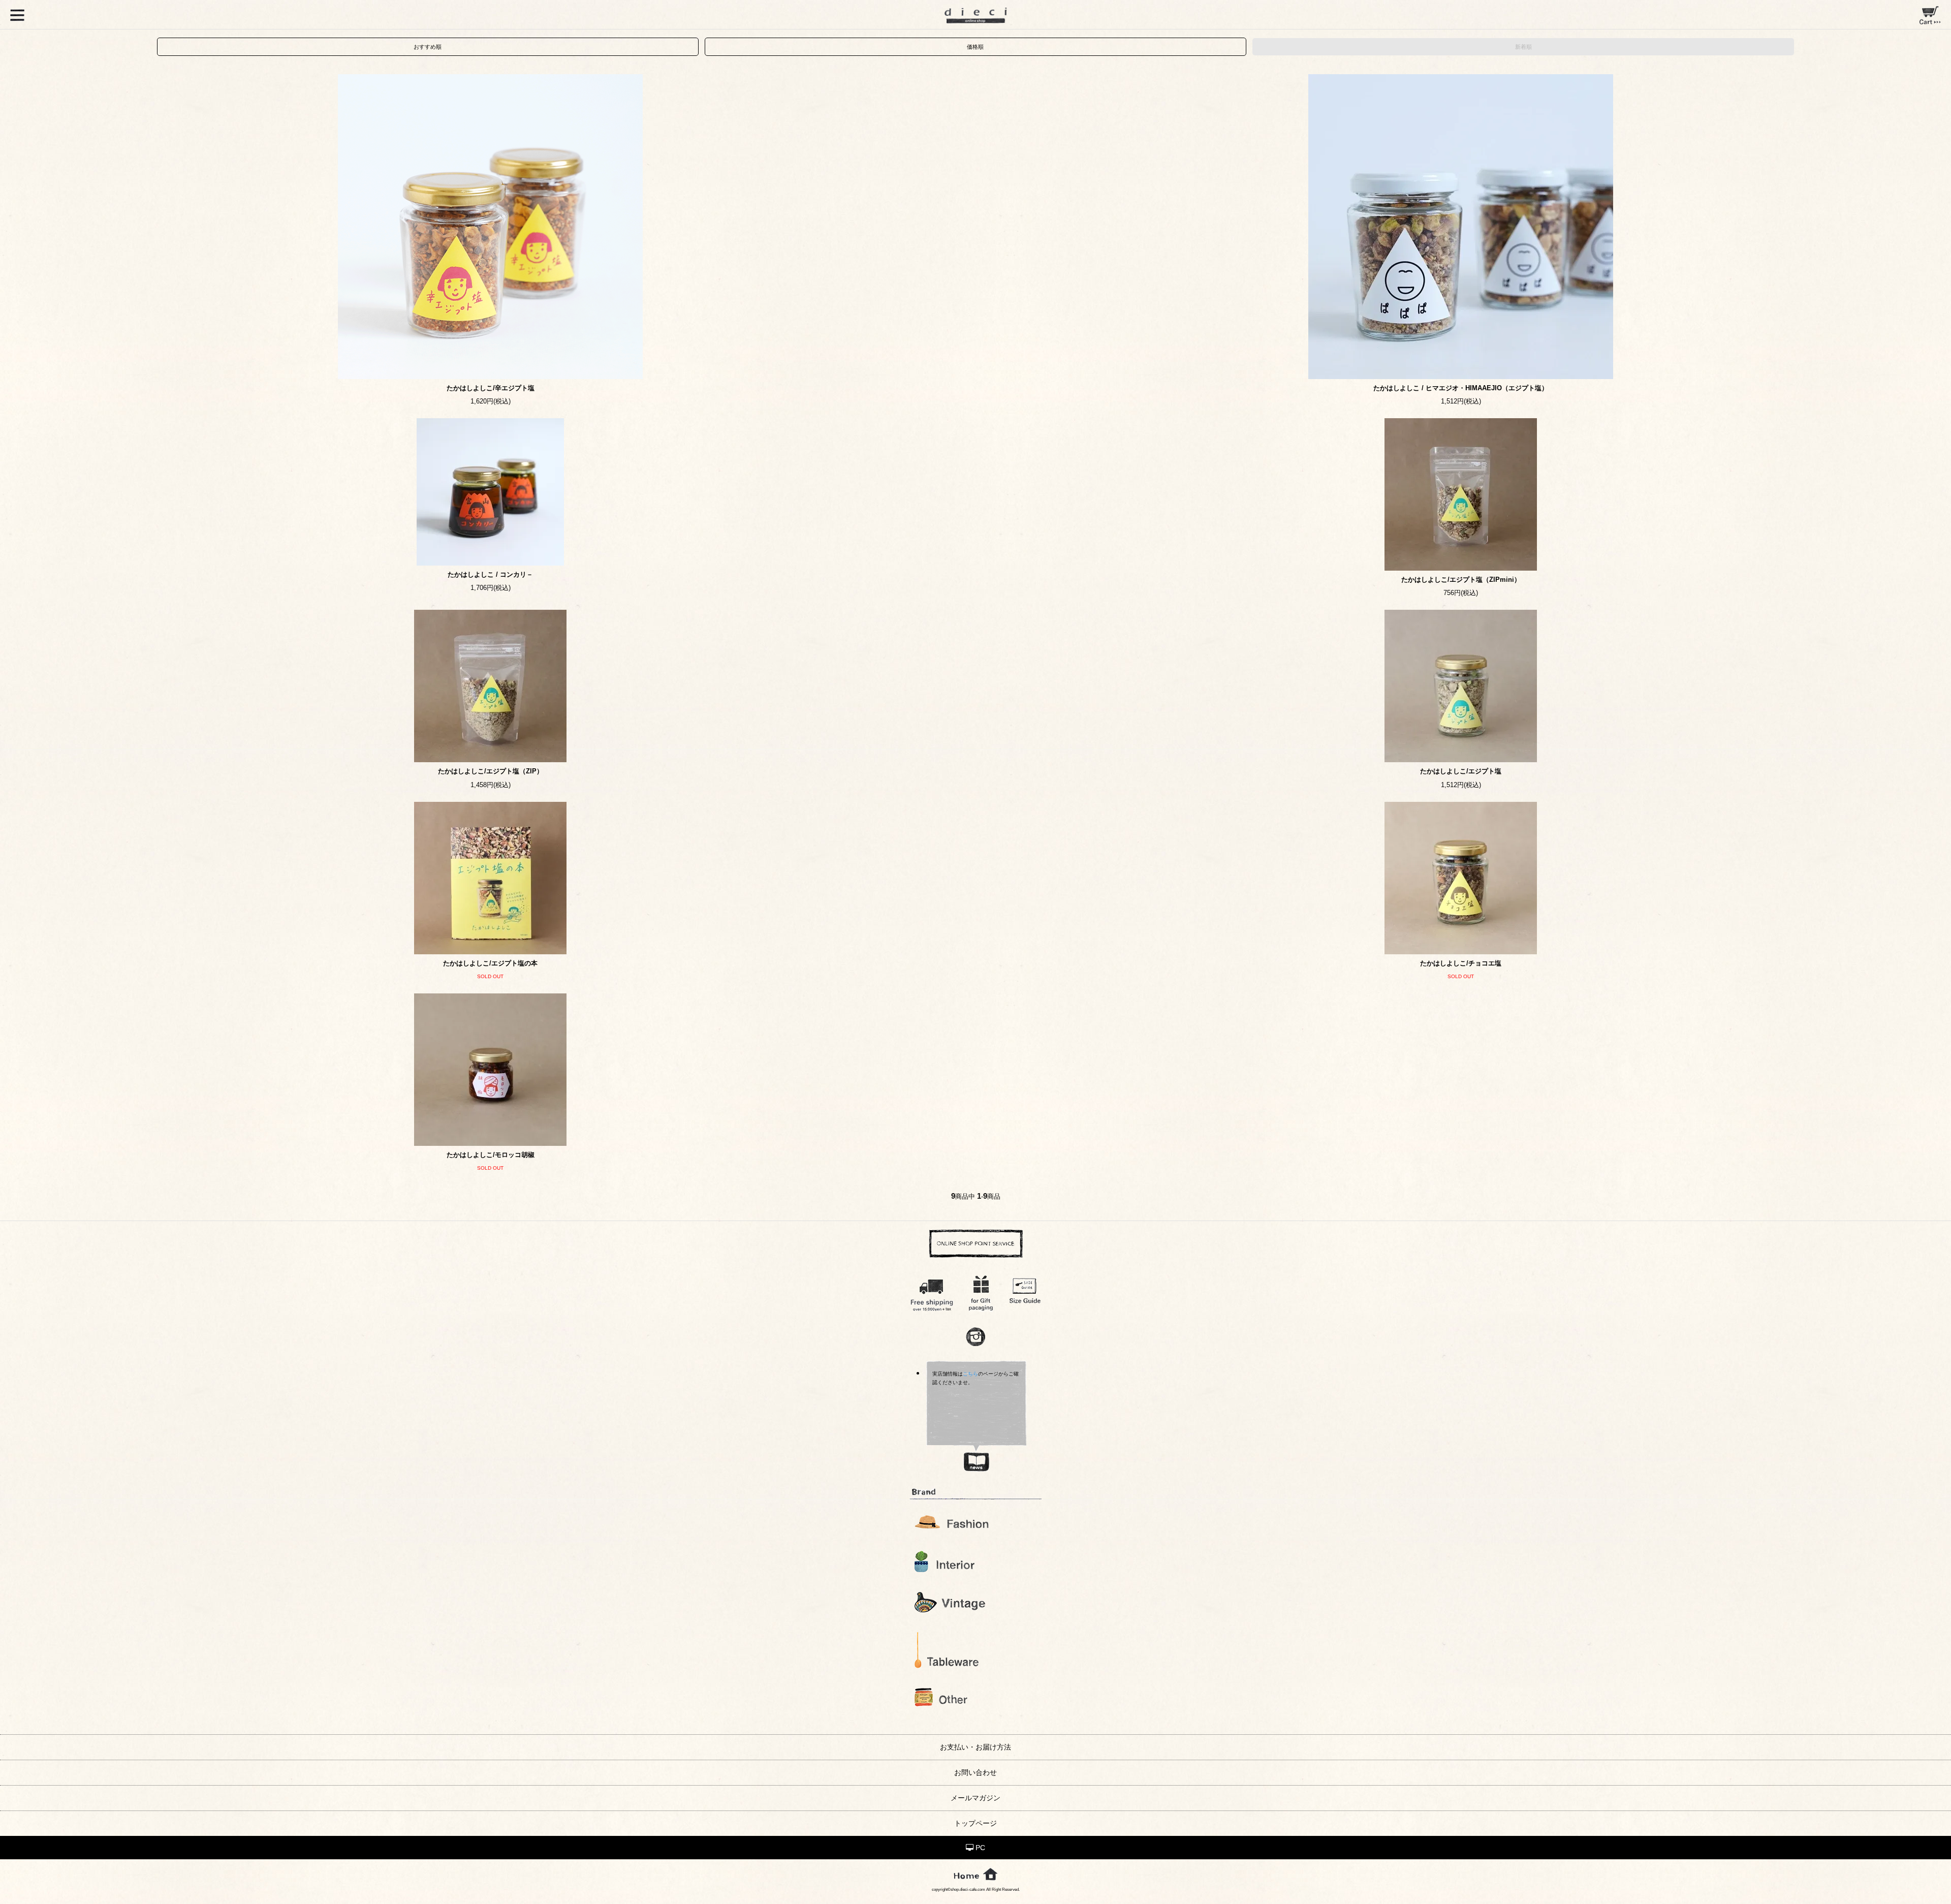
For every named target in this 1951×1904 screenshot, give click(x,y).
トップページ (975, 1823)
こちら (970, 1374)
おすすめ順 (428, 47)
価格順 (975, 47)
